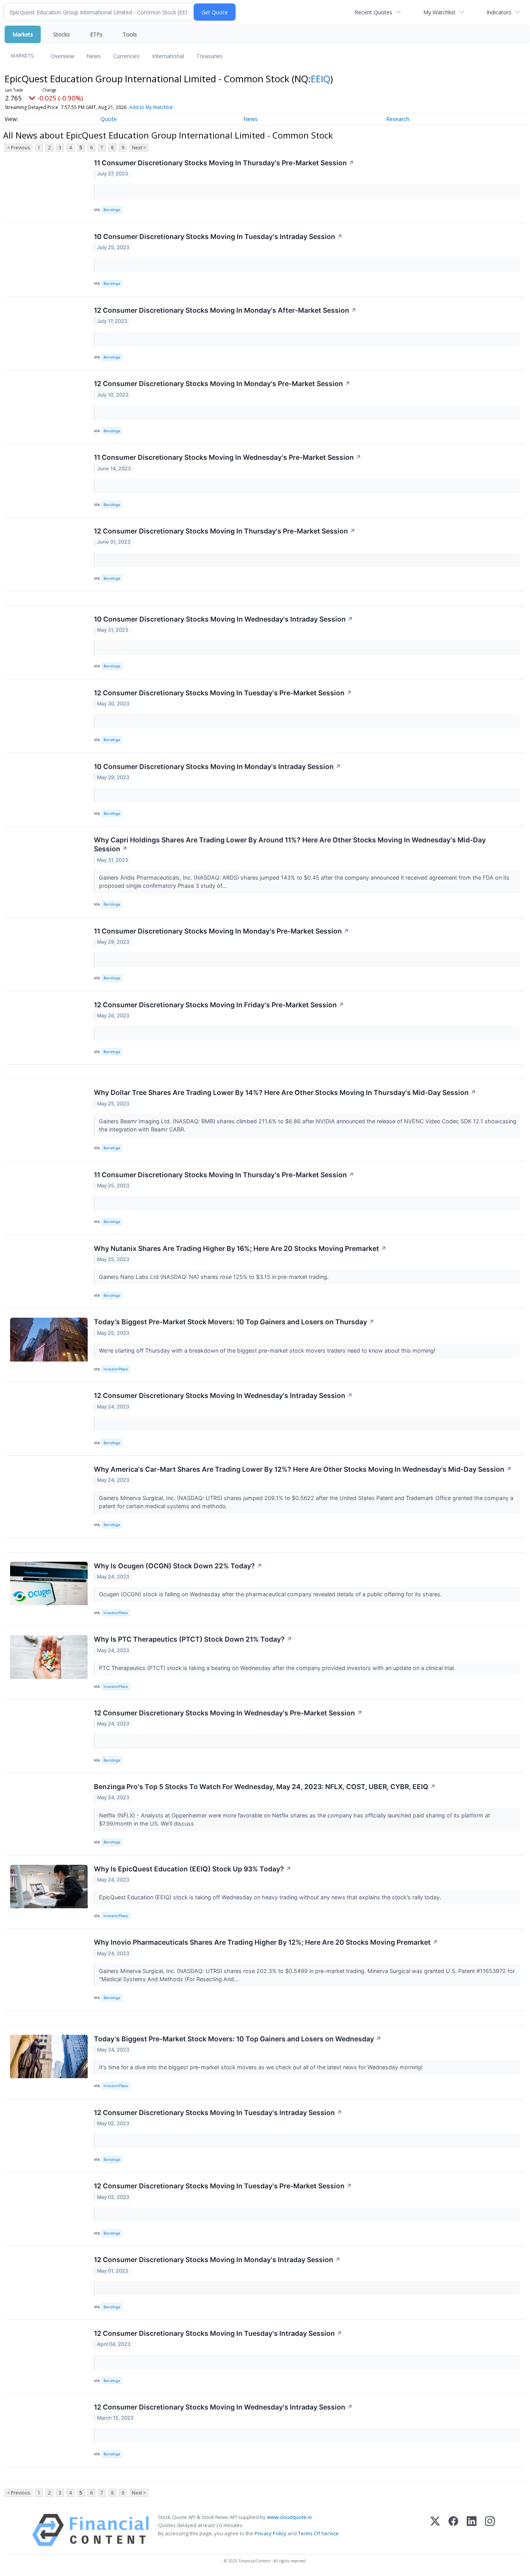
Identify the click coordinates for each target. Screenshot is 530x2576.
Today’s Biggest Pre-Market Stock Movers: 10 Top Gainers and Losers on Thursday (234, 1322)
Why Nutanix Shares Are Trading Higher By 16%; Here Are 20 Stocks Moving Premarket (240, 1248)
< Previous (18, 148)
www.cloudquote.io (289, 2517)
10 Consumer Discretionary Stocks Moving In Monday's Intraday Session (217, 767)
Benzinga (112, 210)
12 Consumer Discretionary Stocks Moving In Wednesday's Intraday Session (223, 1395)
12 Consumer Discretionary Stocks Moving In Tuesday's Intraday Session (218, 2113)
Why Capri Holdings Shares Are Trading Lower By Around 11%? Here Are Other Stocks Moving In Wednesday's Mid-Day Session (290, 844)
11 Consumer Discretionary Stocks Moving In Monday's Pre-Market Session (222, 931)
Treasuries (210, 56)
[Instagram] (490, 2530)
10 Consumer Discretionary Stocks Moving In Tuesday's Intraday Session (218, 236)
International (168, 56)
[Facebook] (453, 2530)
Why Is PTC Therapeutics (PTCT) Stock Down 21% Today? (193, 1639)
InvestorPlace (116, 1369)
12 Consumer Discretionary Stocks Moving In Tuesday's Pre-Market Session (223, 693)
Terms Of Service (318, 2533)
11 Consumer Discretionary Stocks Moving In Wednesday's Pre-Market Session (228, 457)
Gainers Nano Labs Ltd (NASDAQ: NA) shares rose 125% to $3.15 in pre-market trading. (215, 1277)
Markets (23, 34)
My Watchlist (439, 12)
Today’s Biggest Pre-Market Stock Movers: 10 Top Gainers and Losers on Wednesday (238, 2039)
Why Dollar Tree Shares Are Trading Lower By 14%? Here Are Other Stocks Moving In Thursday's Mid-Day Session (285, 1092)
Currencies (126, 56)
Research (398, 119)
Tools (130, 34)
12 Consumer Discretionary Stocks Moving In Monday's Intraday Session (217, 2260)
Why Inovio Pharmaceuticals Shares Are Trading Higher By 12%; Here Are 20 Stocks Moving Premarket (266, 1942)
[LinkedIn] (472, 2530)
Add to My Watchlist (151, 107)
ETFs (96, 34)
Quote (109, 119)
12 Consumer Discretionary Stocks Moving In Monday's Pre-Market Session (222, 384)
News (94, 56)
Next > (139, 148)
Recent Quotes (373, 12)
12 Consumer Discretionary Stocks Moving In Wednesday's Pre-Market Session (228, 1713)
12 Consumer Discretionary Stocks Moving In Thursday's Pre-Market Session (225, 531)
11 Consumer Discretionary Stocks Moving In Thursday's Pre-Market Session (224, 163)
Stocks (61, 34)
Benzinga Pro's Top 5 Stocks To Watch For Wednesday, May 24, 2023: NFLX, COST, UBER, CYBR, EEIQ (265, 1787)
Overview (62, 56)
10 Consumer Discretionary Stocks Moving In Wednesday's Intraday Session (223, 619)
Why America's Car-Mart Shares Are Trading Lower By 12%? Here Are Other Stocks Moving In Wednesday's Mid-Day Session (303, 1469)
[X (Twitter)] (435, 2530)
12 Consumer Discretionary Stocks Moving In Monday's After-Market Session (225, 310)
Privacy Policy (270, 2533)
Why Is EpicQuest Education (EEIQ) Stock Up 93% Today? (193, 1869)
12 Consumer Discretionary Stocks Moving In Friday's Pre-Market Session (219, 1005)
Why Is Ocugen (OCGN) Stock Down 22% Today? (178, 1566)
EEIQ (320, 79)
